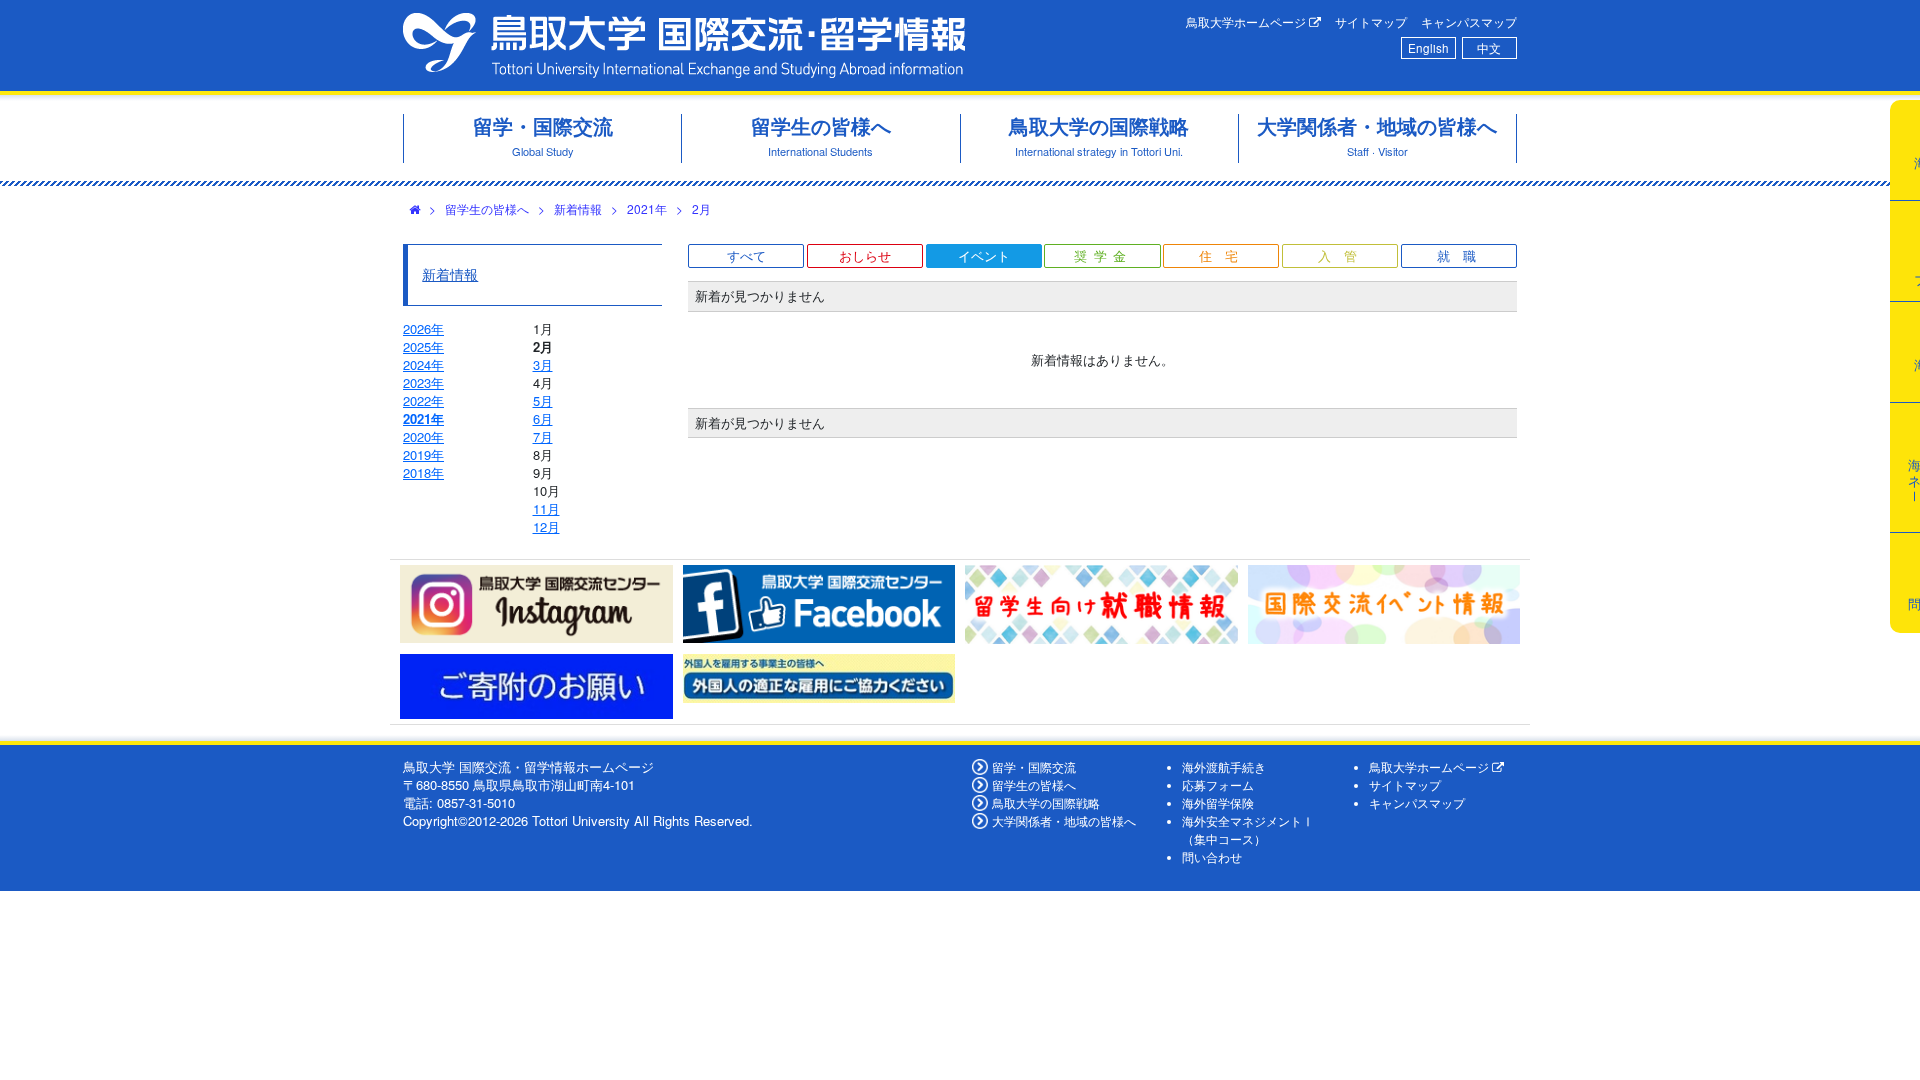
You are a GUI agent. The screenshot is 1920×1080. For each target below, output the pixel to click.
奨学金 (1103, 255)
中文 (1489, 48)
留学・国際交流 (1034, 767)
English (1428, 48)
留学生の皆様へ (487, 208)
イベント (984, 255)
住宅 (1225, 255)
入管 (1344, 255)
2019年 (423, 454)
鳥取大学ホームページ (1247, 22)
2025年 (423, 346)
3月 (543, 364)
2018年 (423, 472)
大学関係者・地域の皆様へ (1064, 821)
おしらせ (865, 255)
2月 (701, 208)
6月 (543, 418)
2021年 (647, 208)
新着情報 (578, 208)
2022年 (423, 400)
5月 (543, 400)
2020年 (423, 436)
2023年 (423, 382)
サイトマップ (1371, 22)
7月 (543, 436)
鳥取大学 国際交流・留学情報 (684, 45)
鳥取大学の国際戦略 (1046, 803)
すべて (746, 255)
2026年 (423, 328)
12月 (546, 526)
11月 (546, 508)
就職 (1463, 255)
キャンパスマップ (1469, 22)
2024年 (423, 364)
